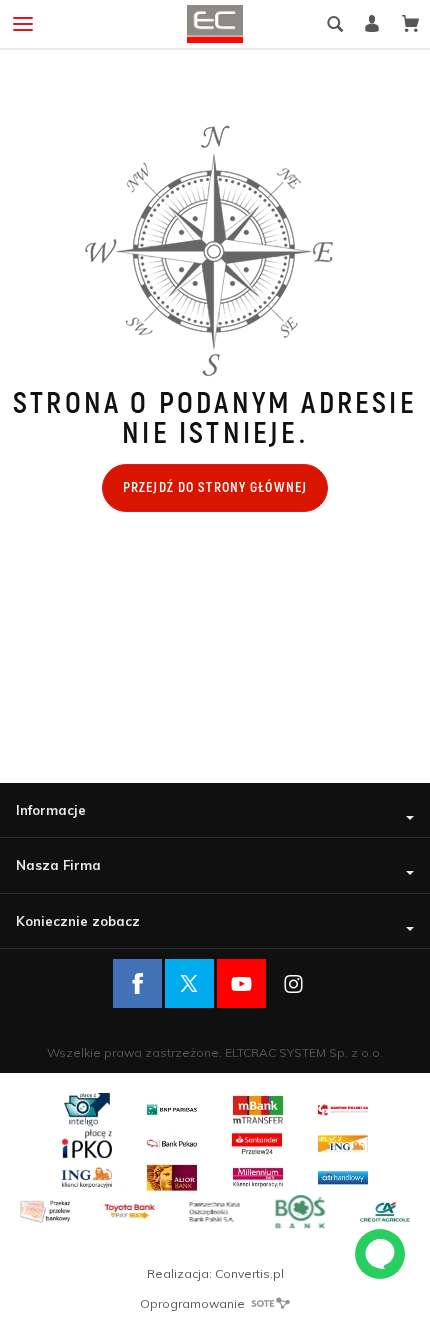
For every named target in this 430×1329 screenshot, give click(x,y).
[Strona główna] (215, 24)
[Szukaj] (335, 24)
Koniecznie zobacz (78, 921)
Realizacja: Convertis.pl (215, 1273)
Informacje (51, 810)
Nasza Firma (58, 865)
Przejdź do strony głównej (215, 487)
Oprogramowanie (194, 1303)
